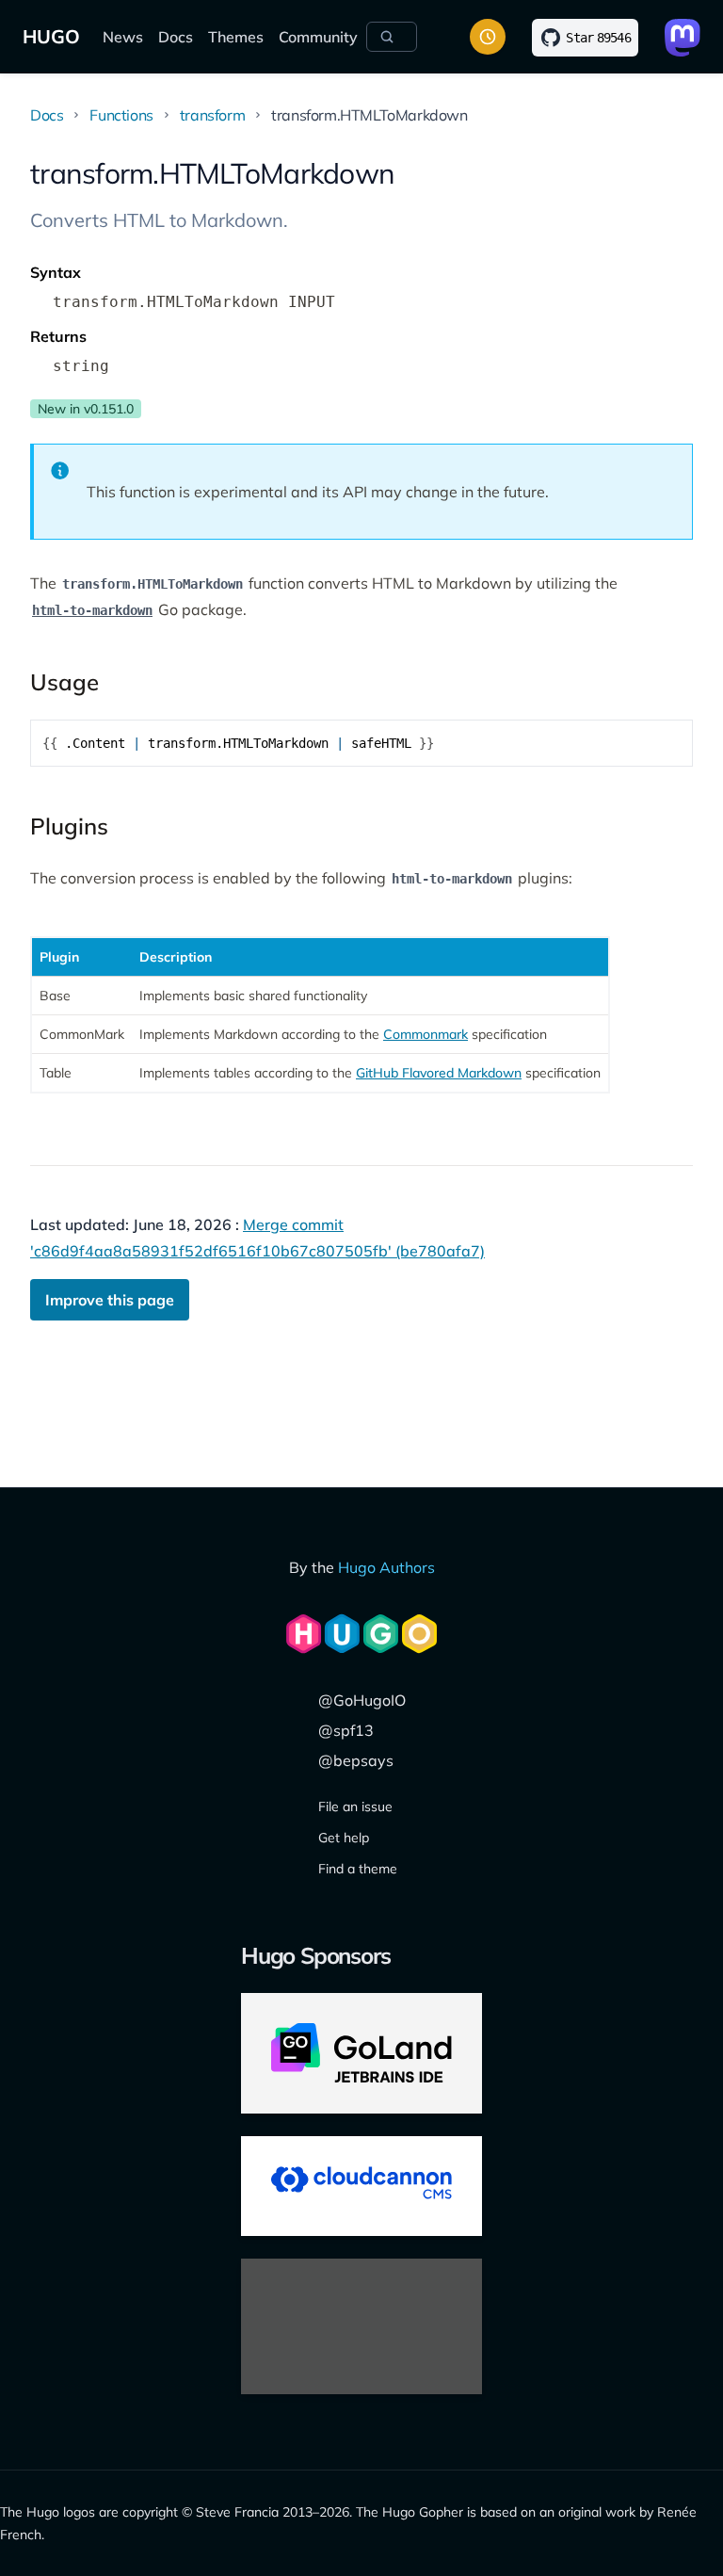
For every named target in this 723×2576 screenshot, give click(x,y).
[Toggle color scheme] (488, 37)
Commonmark (426, 1034)
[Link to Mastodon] (683, 38)
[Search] (392, 37)
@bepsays (356, 1760)
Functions (121, 115)
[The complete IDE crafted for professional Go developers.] (361, 2053)
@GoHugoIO (362, 1700)
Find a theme (358, 1869)
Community (318, 37)
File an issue (355, 1806)
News (123, 37)
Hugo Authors (386, 1567)
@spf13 (346, 1730)
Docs (176, 37)
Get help (344, 1838)
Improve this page (110, 1300)
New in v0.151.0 (86, 409)
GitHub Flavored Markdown (439, 1073)
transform (212, 115)
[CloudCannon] (361, 2186)
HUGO (51, 36)
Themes (236, 37)
